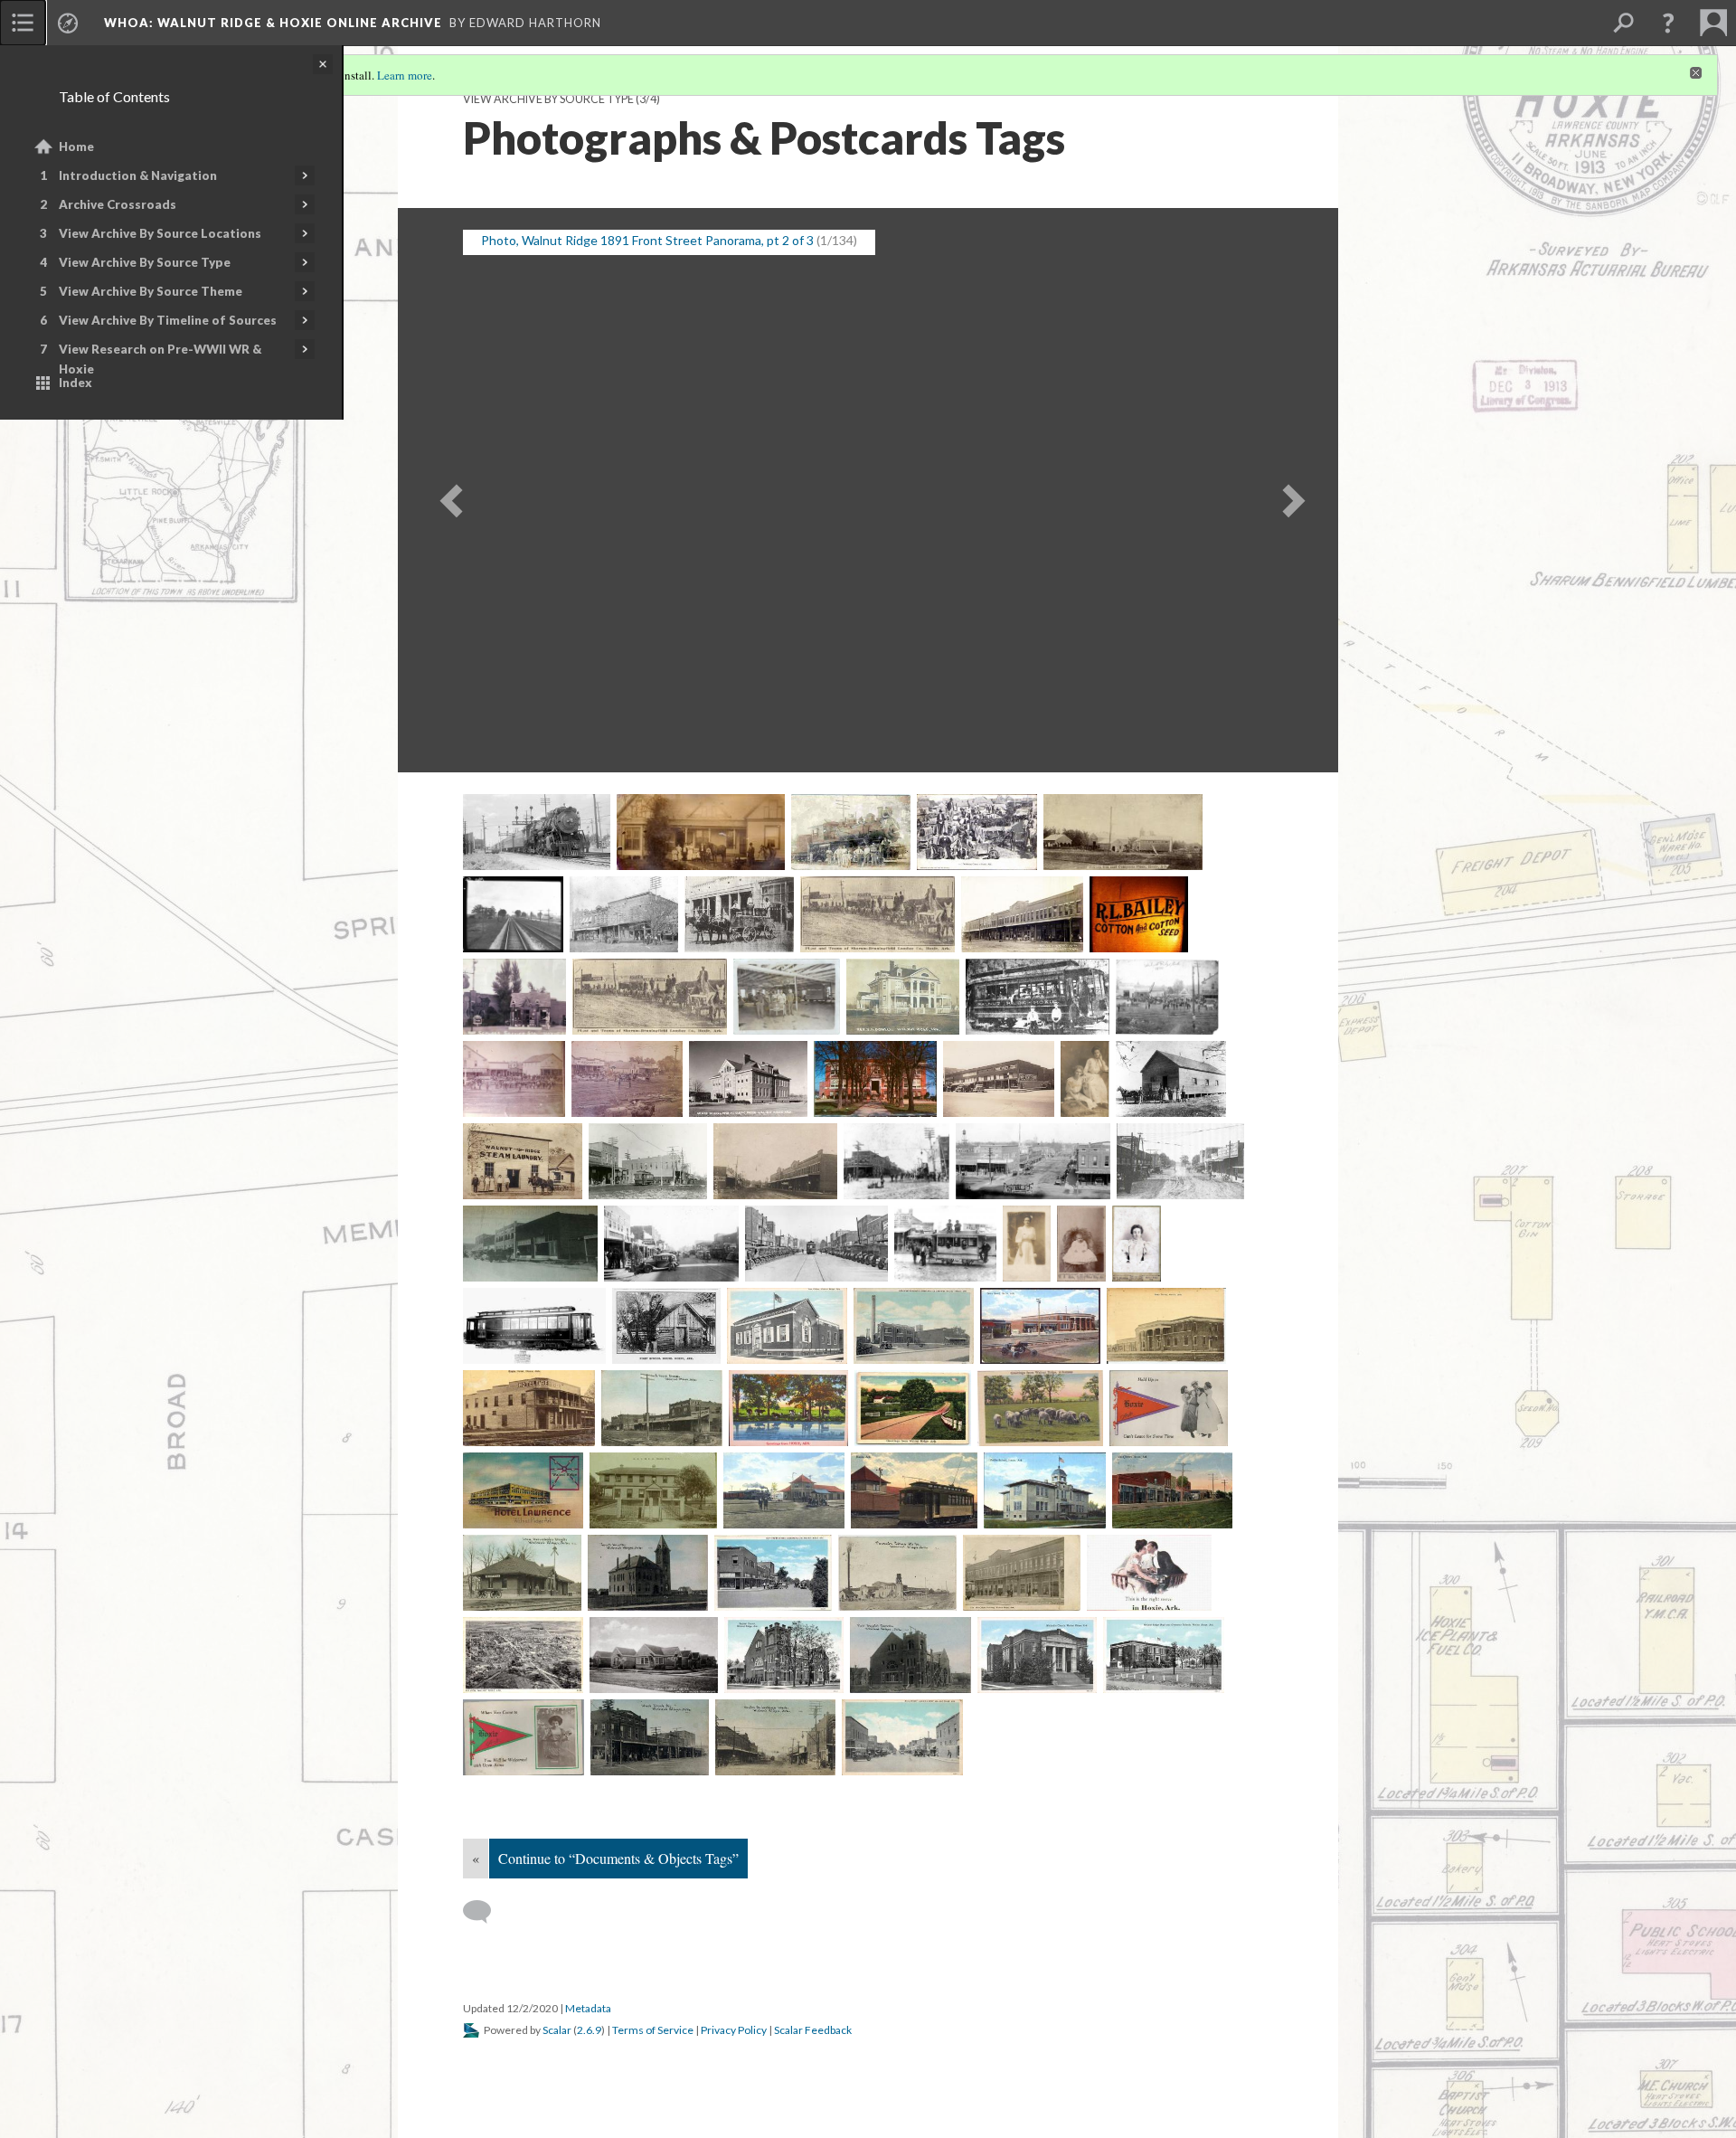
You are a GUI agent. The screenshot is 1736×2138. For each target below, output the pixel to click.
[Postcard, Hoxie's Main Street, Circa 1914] (1172, 1490)
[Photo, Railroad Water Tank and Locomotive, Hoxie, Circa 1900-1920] (877, 914)
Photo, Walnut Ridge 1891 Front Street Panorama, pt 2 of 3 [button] (647, 240)
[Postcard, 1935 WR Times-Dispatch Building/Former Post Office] (788, 1326)
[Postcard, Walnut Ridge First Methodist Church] (1038, 1655)
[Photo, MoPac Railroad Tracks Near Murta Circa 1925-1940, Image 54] (513, 914)
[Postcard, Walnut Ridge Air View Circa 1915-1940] (523, 1655)
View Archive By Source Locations (160, 233)
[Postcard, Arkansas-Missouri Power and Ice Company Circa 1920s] (914, 1326)
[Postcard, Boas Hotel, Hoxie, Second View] (1166, 1326)
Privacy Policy (734, 2030)
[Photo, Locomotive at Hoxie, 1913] (851, 832)
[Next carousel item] (1291, 491)
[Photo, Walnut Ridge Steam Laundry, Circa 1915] (523, 1161)
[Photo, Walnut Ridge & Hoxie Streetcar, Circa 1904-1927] (1038, 997)
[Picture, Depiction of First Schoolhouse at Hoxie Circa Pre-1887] (666, 1326)
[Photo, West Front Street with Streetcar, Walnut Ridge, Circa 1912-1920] (648, 1161)
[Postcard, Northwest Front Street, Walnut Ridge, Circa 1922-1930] (773, 1573)
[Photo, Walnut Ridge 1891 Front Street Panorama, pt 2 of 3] (514, 1079)
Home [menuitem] (76, 147)
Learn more (405, 75)
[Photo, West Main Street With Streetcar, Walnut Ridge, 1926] (817, 1244)
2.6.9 (589, 2030)
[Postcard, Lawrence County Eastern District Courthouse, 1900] (648, 1573)
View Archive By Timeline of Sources (168, 320)
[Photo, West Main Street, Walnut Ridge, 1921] (1033, 1161)
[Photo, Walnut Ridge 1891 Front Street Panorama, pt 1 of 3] (1168, 997)
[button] (1668, 23)
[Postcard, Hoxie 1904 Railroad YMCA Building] (653, 1490)
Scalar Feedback (813, 2030)
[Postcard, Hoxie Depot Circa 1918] (784, 1490)
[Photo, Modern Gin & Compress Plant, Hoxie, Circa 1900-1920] (1123, 832)
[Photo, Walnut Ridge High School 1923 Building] (875, 1079)
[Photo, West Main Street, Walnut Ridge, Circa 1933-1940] (671, 1244)
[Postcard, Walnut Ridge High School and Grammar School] (1164, 1655)
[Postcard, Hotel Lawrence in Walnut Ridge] (523, 1490)
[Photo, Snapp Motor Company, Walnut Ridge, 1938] (787, 997)
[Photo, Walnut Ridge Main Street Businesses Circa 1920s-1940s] (999, 1079)
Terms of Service (653, 2030)
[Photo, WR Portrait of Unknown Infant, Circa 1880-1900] (1081, 1244)
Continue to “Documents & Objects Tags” (618, 1858)
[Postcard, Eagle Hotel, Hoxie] (529, 1408)
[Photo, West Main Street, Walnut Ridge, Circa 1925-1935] (530, 1244)
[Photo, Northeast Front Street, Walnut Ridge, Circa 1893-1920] (624, 914)
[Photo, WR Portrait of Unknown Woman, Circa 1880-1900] (1136, 1244)
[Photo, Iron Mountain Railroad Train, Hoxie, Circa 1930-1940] (537, 832)
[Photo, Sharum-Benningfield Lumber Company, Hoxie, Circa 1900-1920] (650, 997)
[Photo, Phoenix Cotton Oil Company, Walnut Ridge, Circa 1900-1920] (739, 914)
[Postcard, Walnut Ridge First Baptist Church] (784, 1655)
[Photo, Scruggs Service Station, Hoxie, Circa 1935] (514, 997)
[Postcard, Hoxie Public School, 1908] (1045, 1490)
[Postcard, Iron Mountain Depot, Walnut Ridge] (522, 1573)
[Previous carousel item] (445, 491)
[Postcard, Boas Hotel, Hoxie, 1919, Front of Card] (1041, 1326)
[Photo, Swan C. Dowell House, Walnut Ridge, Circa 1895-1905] (903, 997)
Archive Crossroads (118, 204)
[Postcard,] (789, 1408)
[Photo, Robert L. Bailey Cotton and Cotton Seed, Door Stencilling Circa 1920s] (1139, 914)
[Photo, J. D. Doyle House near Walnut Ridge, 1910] (701, 832)
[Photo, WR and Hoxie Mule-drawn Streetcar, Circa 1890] (945, 1244)
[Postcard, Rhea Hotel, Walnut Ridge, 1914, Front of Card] (1022, 1573)
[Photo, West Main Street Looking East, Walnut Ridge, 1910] (775, 1161)
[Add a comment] (485, 1912)
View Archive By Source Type (145, 262)
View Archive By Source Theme (151, 291)
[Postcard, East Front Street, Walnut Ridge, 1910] (662, 1408)
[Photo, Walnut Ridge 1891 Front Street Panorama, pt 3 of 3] (627, 1079)
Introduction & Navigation (138, 175)
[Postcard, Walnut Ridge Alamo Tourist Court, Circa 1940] (654, 1655)
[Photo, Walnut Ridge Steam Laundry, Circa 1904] (1170, 1079)
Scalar (557, 2030)
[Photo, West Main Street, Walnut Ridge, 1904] (896, 1161)
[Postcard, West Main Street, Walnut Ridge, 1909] (775, 1737)
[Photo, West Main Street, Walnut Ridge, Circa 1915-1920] (1180, 1161)
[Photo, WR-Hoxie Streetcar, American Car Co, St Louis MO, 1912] (534, 1326)
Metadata (588, 2008)
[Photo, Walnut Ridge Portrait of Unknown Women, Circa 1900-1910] (1085, 1079)
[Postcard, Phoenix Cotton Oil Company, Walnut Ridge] (897, 1573)
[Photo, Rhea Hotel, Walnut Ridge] (1022, 914)
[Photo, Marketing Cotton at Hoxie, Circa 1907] (977, 832)
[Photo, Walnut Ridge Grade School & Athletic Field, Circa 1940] (748, 1079)
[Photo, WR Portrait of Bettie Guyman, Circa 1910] (1027, 1244)
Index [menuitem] (75, 383)
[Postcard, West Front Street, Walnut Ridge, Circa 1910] (650, 1737)
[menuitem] (23, 23)
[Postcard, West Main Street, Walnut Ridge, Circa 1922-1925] (902, 1737)
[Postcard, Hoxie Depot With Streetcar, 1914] (914, 1490)
